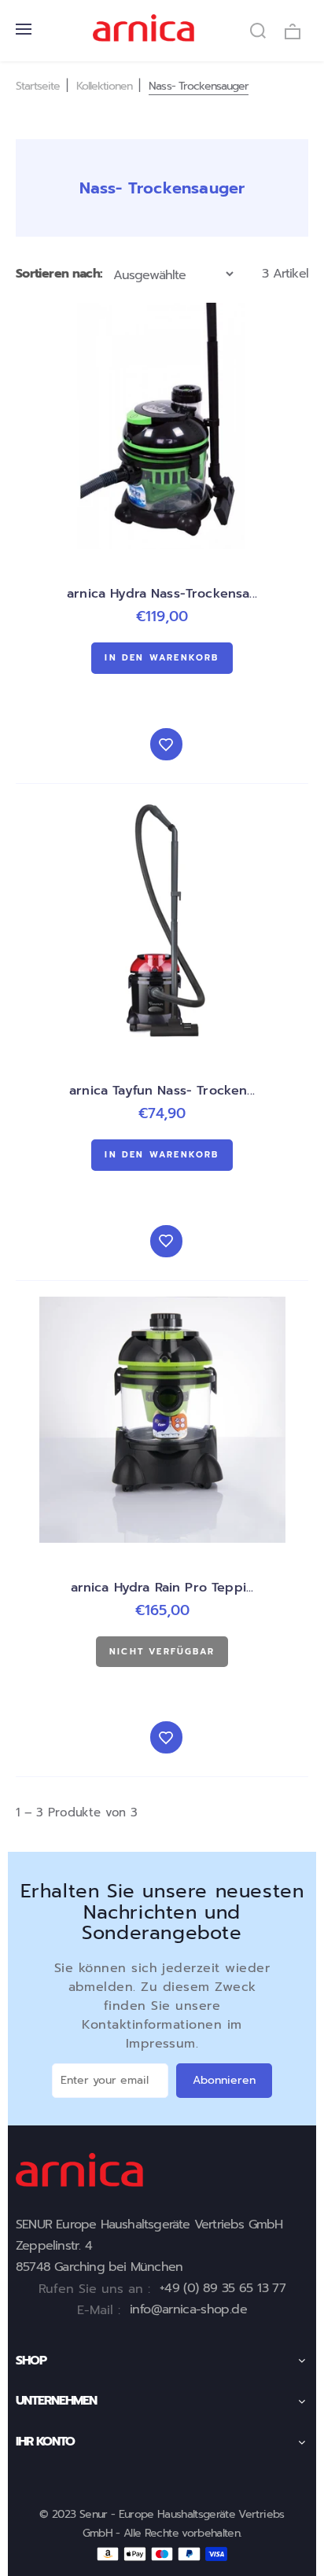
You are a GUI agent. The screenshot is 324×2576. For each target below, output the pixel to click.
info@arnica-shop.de (188, 2309)
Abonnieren (224, 2080)
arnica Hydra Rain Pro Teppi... (162, 1588)
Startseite (38, 86)
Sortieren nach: (59, 274)
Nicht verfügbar (162, 1652)
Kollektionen (104, 86)
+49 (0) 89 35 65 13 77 (223, 2288)
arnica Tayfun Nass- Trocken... (162, 1091)
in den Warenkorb (162, 658)
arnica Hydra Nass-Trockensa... (162, 594)
